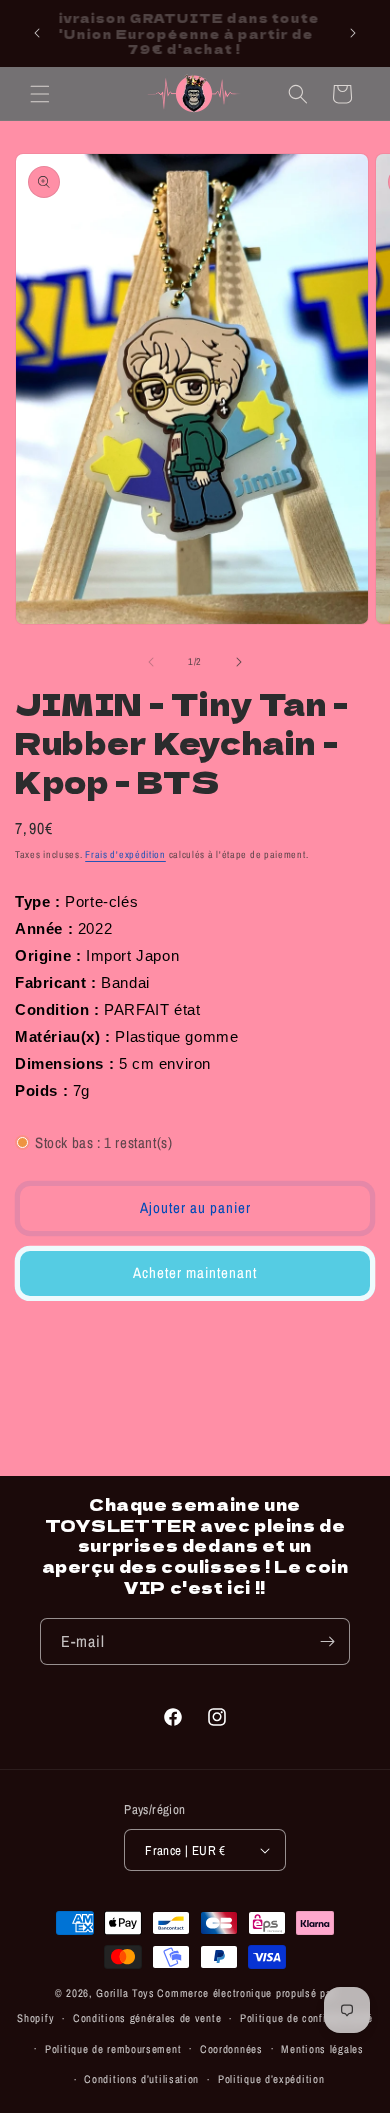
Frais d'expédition (125, 854)
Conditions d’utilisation (141, 2079)
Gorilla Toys (125, 1993)
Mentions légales (322, 2049)
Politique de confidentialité (306, 2018)
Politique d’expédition (271, 2079)
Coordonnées (231, 2049)
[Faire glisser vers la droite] (239, 662)
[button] (40, 94)
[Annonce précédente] (37, 33)
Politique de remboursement (113, 2049)
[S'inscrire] (327, 1641)
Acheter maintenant (195, 1272)
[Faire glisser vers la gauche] (151, 662)
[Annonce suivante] (353, 33)
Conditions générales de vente (147, 2018)
